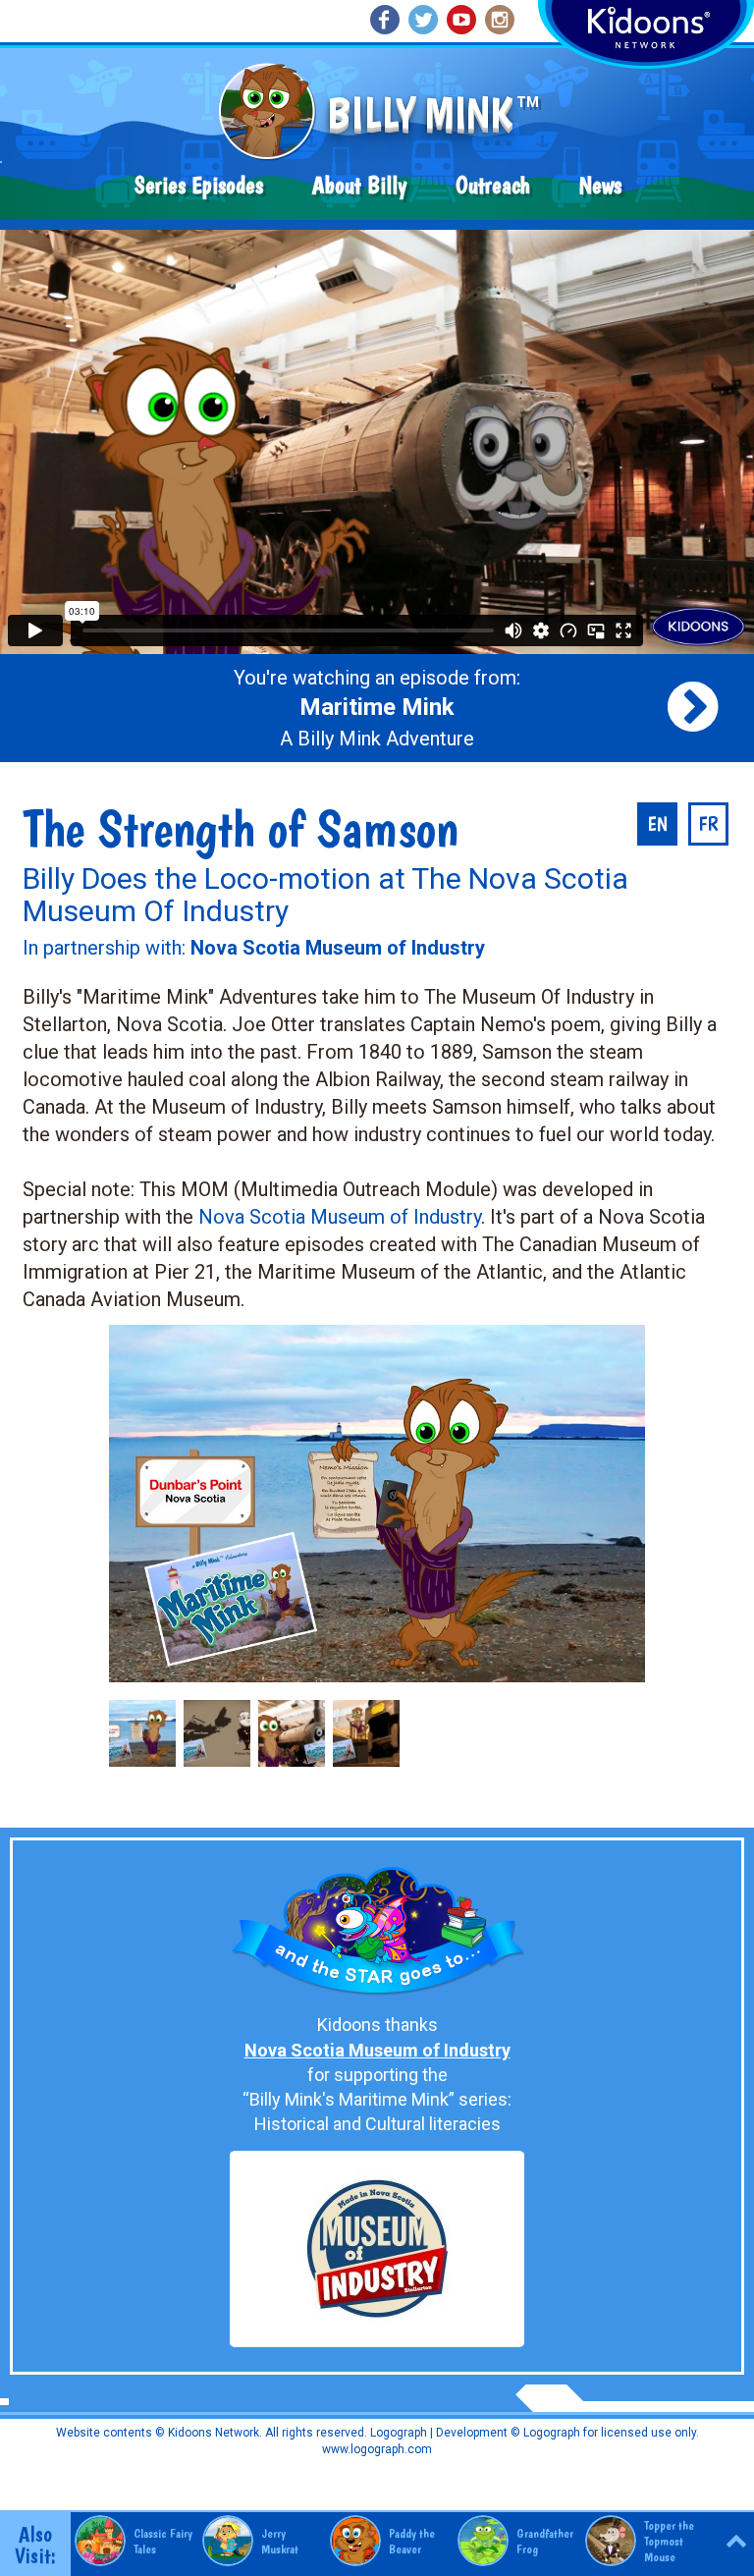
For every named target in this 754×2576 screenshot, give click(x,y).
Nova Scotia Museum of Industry (340, 1217)
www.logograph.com (377, 2449)
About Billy (359, 185)
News (600, 185)
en (657, 824)
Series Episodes (199, 185)
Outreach (493, 185)
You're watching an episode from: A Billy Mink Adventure (377, 708)
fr (708, 824)
